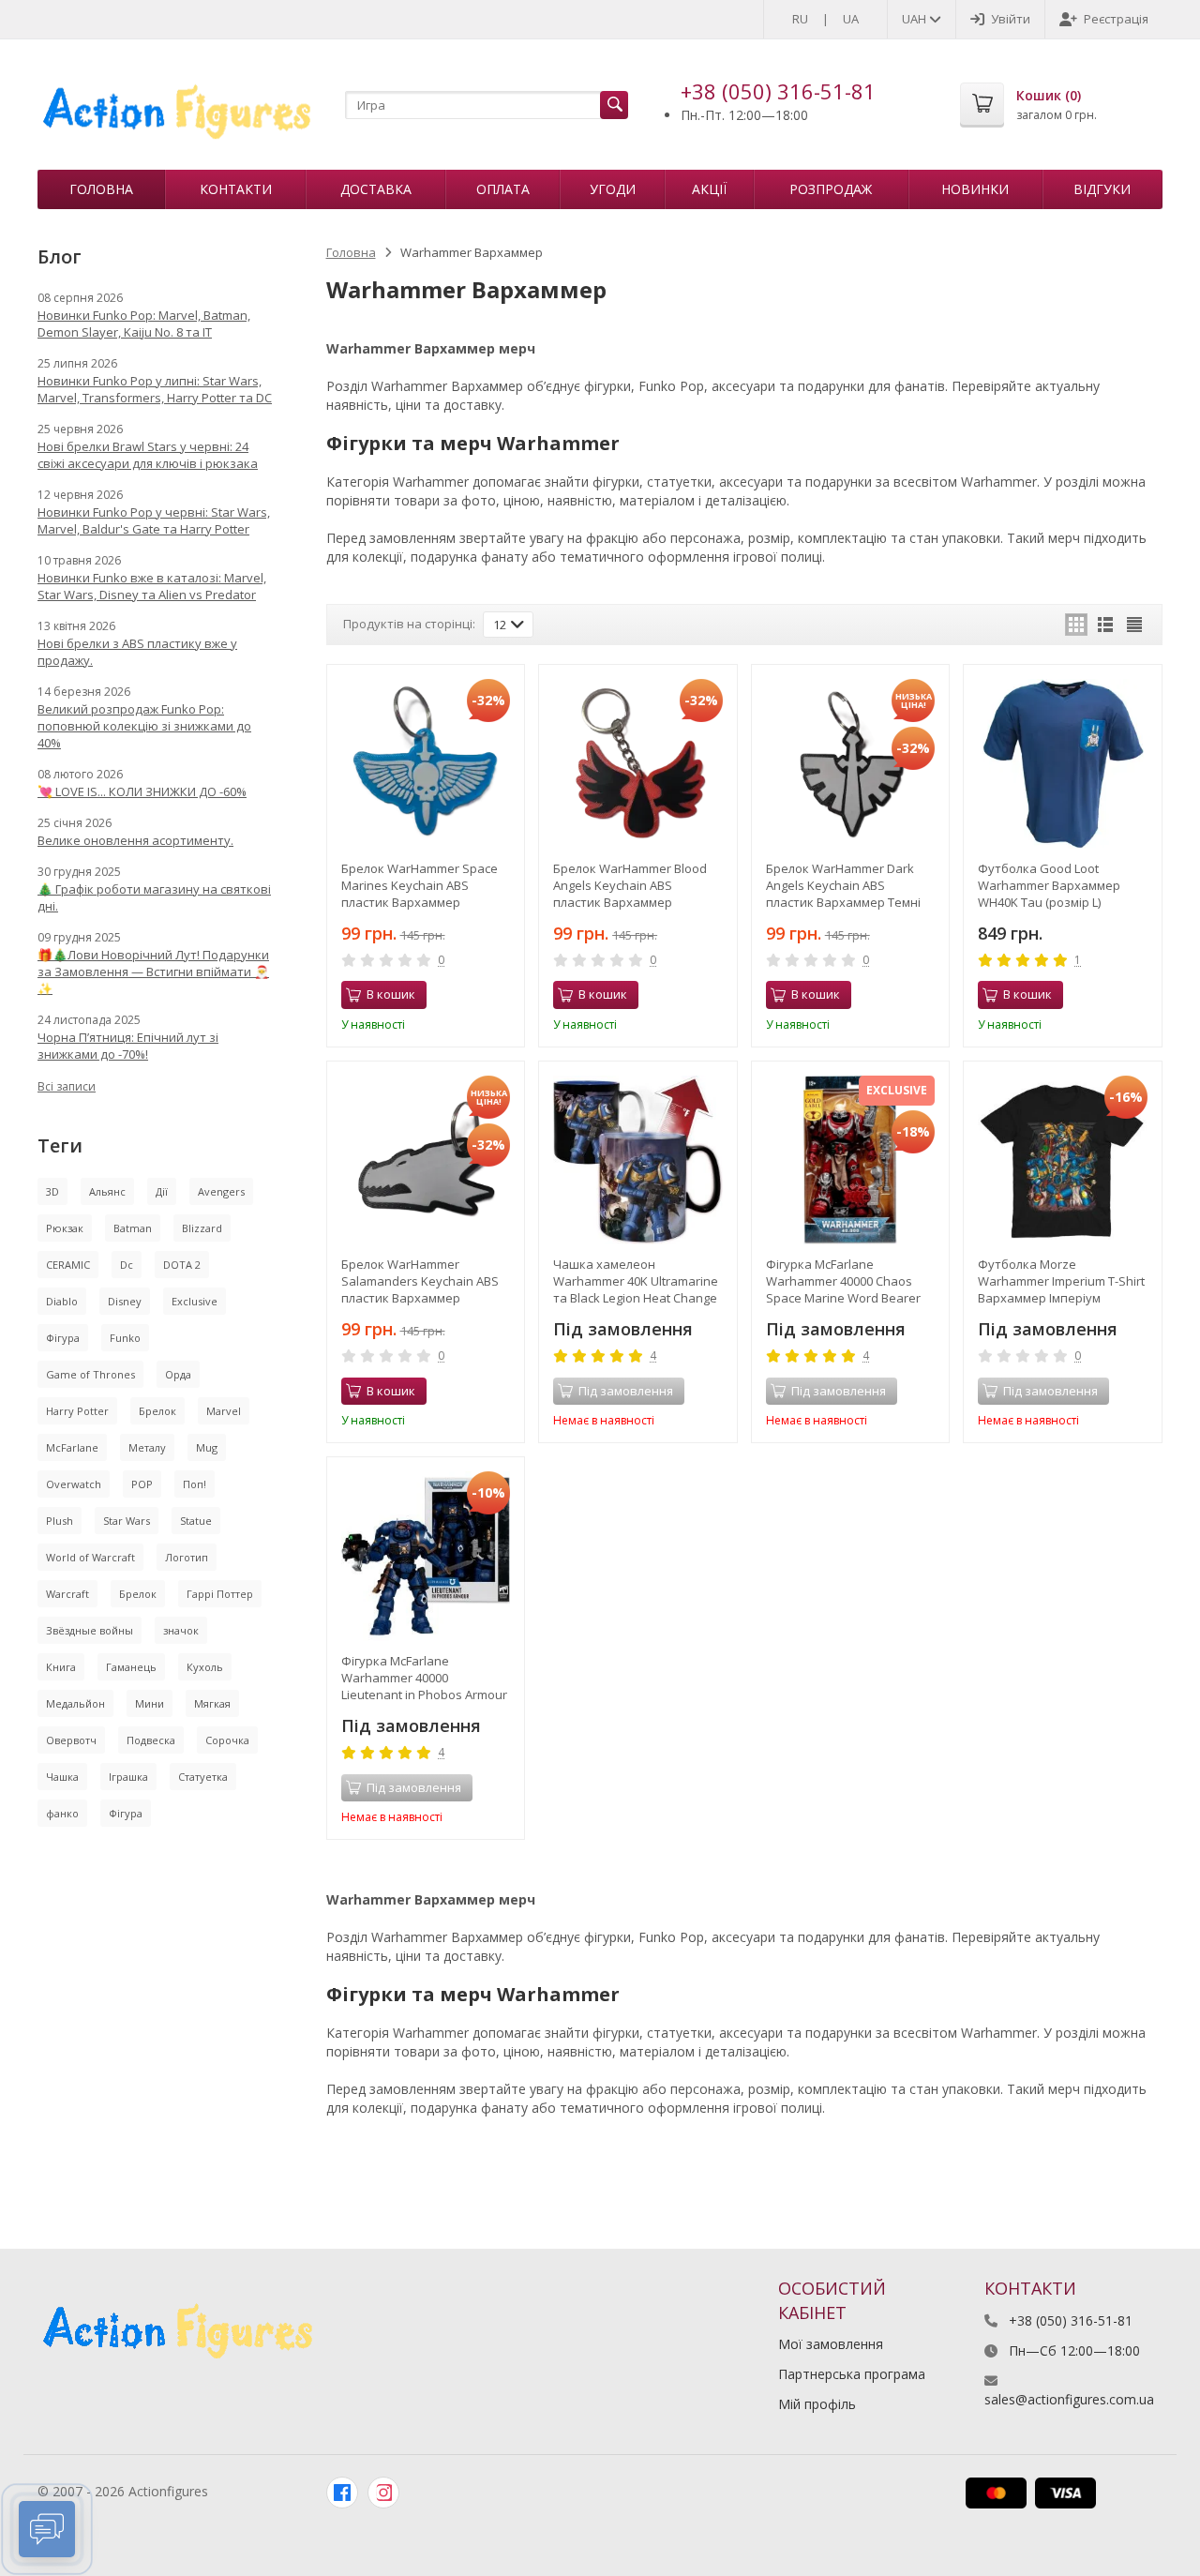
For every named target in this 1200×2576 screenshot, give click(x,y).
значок (181, 1630)
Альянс (107, 1191)
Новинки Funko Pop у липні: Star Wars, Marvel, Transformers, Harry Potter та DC (155, 389)
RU (800, 19)
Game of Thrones (90, 1374)
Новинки (975, 189)
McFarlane (72, 1447)
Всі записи (67, 1086)
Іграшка (128, 1777)
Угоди (613, 189)
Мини (150, 1703)
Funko (125, 1338)
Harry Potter (77, 1411)
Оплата (503, 189)
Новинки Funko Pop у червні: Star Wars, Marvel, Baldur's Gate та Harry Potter (154, 520)
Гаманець (131, 1667)
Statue (196, 1521)
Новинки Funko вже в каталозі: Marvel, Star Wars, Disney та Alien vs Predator (152, 586)
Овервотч (71, 1740)
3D (52, 1191)
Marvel (224, 1411)
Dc (127, 1265)
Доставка (376, 189)
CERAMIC (68, 1265)
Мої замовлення (831, 2344)
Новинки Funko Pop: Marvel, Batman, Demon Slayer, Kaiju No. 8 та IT (144, 324)
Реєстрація (1116, 19)
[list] (1105, 625)
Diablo (62, 1301)
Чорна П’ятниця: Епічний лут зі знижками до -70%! (128, 1046)
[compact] (1134, 625)
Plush (60, 1521)
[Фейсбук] (342, 2493)
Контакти (236, 189)
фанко (62, 1813)
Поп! (195, 1484)
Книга (61, 1667)
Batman (133, 1228)
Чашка (62, 1777)
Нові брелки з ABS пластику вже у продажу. (137, 652)
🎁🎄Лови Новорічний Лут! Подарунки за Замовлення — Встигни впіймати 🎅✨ (153, 972)
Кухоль (205, 1667)
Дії (162, 1191)
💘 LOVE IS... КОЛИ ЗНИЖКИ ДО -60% (142, 791)
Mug (207, 1447)
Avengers (221, 1191)
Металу (147, 1447)
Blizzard (202, 1228)
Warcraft (67, 1594)
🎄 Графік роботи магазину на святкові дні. (154, 897)
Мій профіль (817, 2404)
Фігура (63, 1338)
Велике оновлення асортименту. (135, 840)
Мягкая (212, 1703)
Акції (709, 189)
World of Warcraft (90, 1557)
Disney (125, 1301)
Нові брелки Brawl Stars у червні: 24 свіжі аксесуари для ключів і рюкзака (148, 455)
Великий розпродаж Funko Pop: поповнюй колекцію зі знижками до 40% (144, 726)
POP (142, 1484)
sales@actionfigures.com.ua (1069, 2399)
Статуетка (203, 1777)
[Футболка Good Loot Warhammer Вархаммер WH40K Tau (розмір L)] (1063, 764)
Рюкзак (65, 1228)
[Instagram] (383, 2493)
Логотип (187, 1557)
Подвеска (151, 1740)
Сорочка (227, 1740)
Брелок (157, 1411)
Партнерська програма (852, 2374)
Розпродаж (831, 189)
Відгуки (1102, 189)
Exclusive (195, 1301)
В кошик (391, 994)
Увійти (1011, 19)
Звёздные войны (90, 1630)
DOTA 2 (182, 1265)
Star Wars (127, 1521)
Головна (101, 189)
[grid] (1076, 625)
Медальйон (75, 1703)
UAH (915, 19)
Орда (178, 1374)
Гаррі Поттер (220, 1594)
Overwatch (74, 1484)
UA (851, 19)
